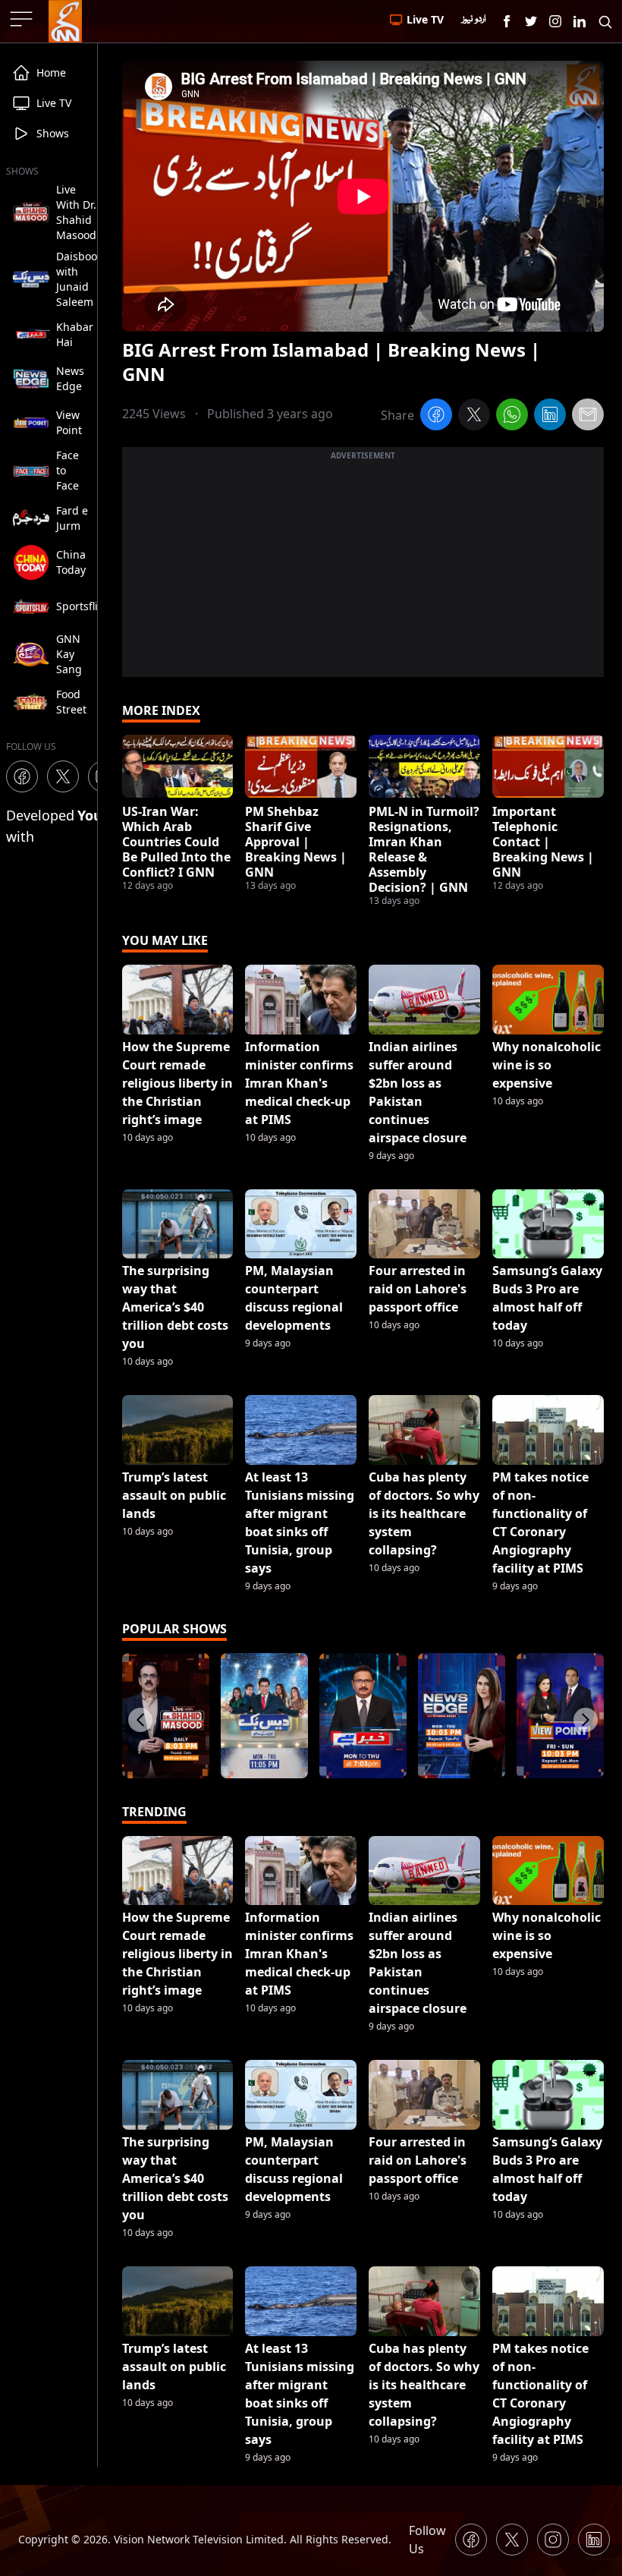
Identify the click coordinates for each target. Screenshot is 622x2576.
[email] (588, 417)
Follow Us (427, 2540)
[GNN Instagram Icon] (555, 21)
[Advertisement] (363, 571)
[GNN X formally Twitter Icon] (531, 21)
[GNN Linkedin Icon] (580, 21)
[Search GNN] (605, 21)
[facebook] (436, 417)
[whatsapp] (512, 417)
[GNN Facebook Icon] (507, 21)
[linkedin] (550, 417)
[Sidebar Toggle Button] (23, 19)
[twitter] (474, 417)
